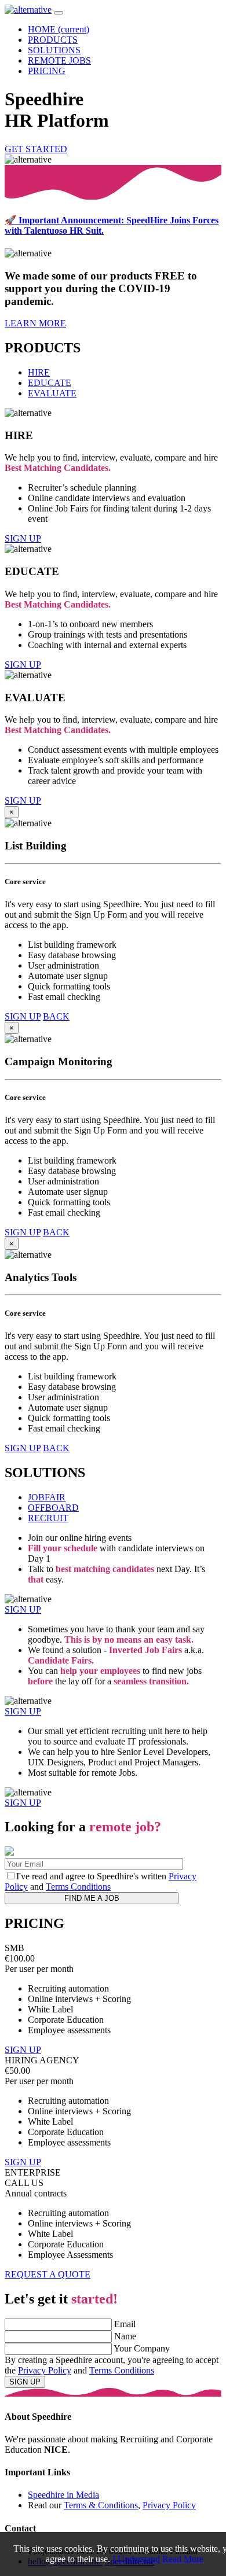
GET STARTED (36, 149)
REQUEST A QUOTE (48, 2274)
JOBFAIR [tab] (47, 1497)
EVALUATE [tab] (52, 393)
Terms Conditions (78, 1887)
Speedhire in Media (63, 2495)
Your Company (142, 2348)
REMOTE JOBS (59, 60)
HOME (59, 29)
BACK (56, 1016)
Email (125, 2324)
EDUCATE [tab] (50, 383)
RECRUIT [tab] (48, 1518)
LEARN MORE (35, 323)
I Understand (136, 2559)
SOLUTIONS (54, 50)
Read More (183, 2559)
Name (125, 2336)
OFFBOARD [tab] (53, 1508)
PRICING (47, 71)
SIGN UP (23, 538)
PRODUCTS (53, 40)
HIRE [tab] (39, 372)
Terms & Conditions (101, 2505)
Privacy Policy (45, 2370)
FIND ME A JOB (92, 1898)
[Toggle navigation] (59, 13)
